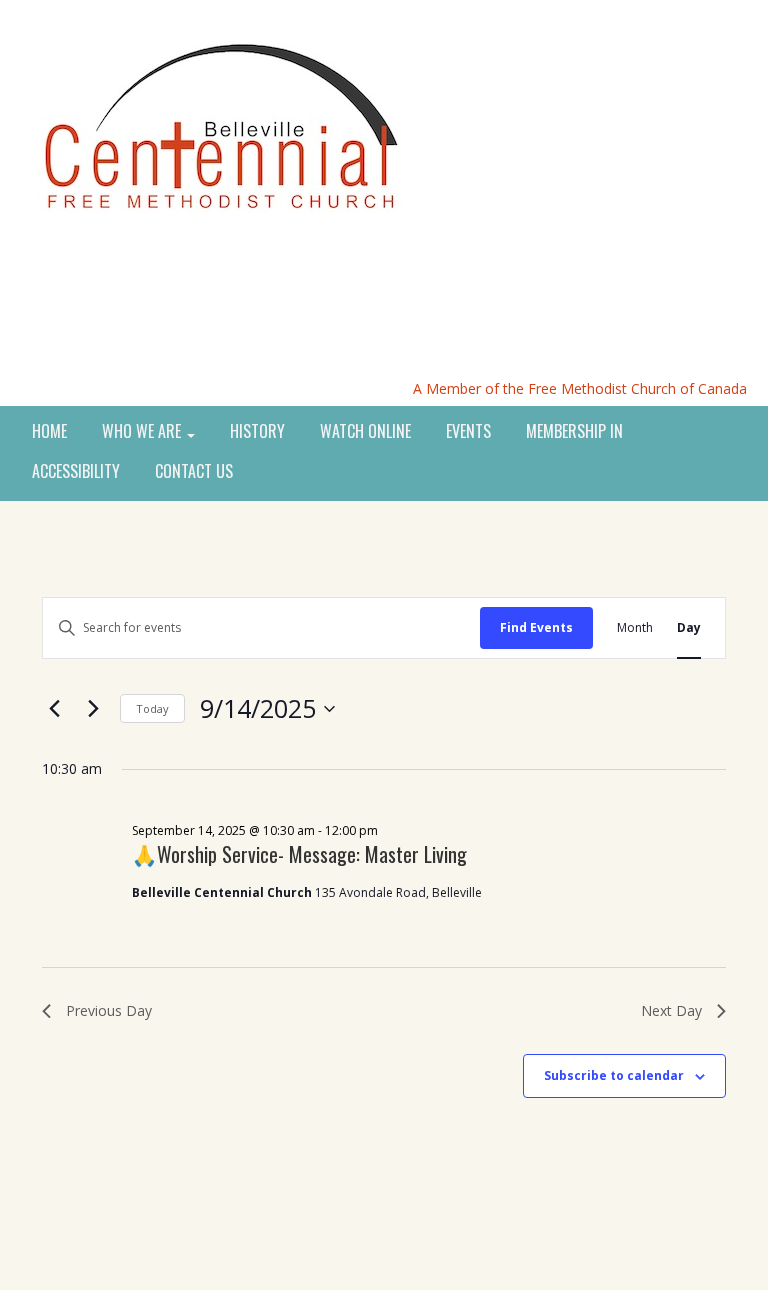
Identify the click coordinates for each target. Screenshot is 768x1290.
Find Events (536, 627)
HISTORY (257, 432)
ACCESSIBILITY (76, 472)
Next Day (671, 1010)
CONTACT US (194, 472)
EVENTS (468, 432)
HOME (49, 432)
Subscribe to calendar (614, 1075)
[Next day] (93, 709)
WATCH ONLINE (365, 432)
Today (152, 708)
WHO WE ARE (143, 432)
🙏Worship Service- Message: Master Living (299, 854)
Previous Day (109, 1010)
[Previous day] (54, 709)
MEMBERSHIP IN (574, 432)
